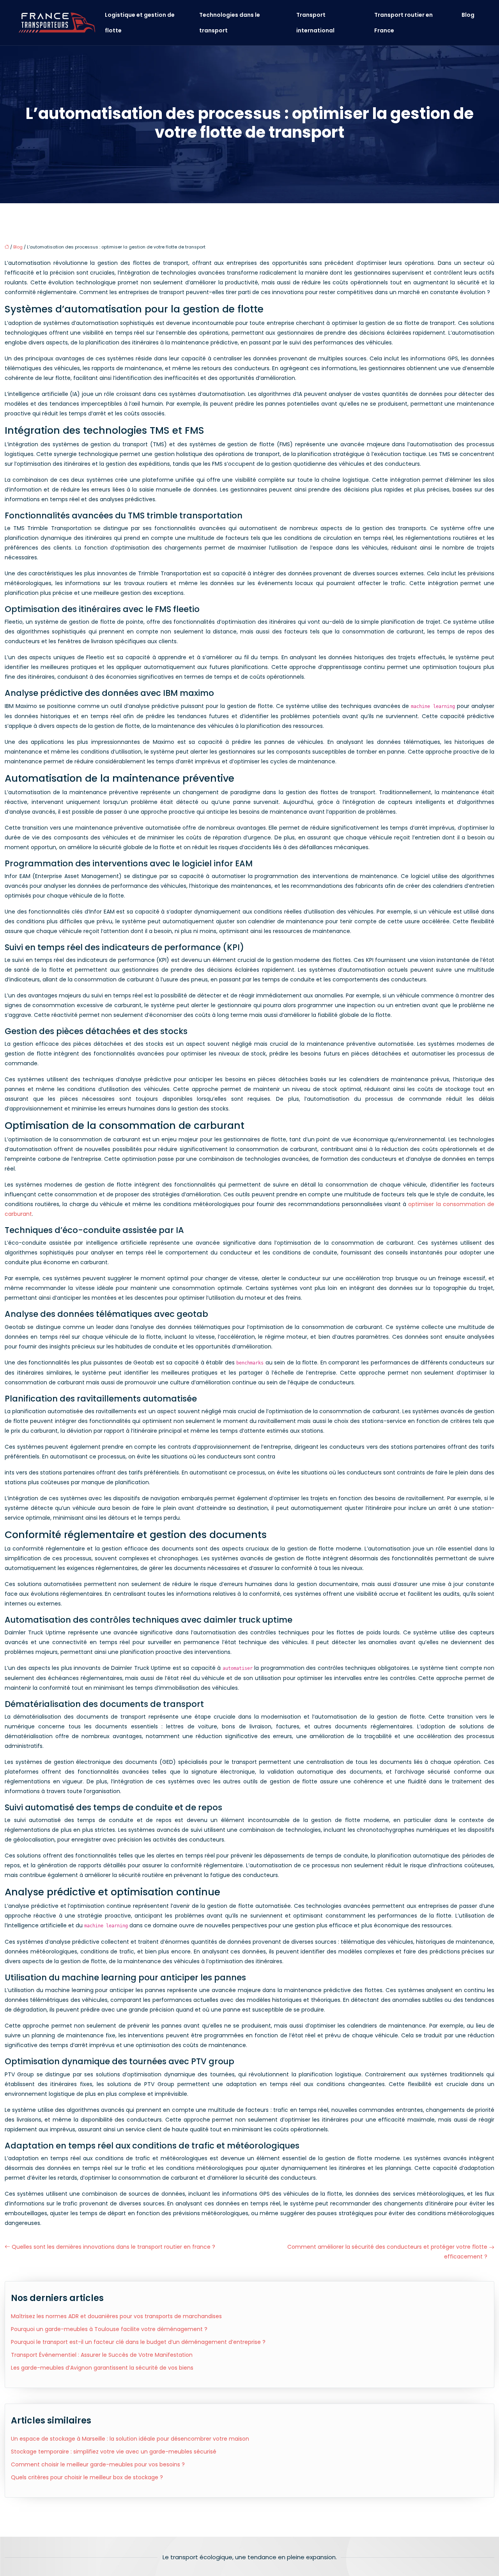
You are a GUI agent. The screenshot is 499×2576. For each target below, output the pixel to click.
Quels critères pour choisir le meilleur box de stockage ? (87, 2477)
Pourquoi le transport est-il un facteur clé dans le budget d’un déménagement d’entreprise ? (138, 2342)
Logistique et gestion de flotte (140, 23)
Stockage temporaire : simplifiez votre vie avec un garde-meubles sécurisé (114, 2452)
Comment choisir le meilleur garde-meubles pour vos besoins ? (98, 2464)
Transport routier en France (403, 23)
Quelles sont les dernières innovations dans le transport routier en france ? (113, 2247)
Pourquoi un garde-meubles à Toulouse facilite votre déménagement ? (109, 2329)
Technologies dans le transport (230, 23)
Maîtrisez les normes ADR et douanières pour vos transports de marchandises (116, 2316)
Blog (468, 15)
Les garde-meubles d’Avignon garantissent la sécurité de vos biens (102, 2368)
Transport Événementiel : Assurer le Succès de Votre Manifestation (102, 2355)
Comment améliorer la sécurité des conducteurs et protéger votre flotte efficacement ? (387, 2252)
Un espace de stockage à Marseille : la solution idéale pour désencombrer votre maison (130, 2439)
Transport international (315, 23)
